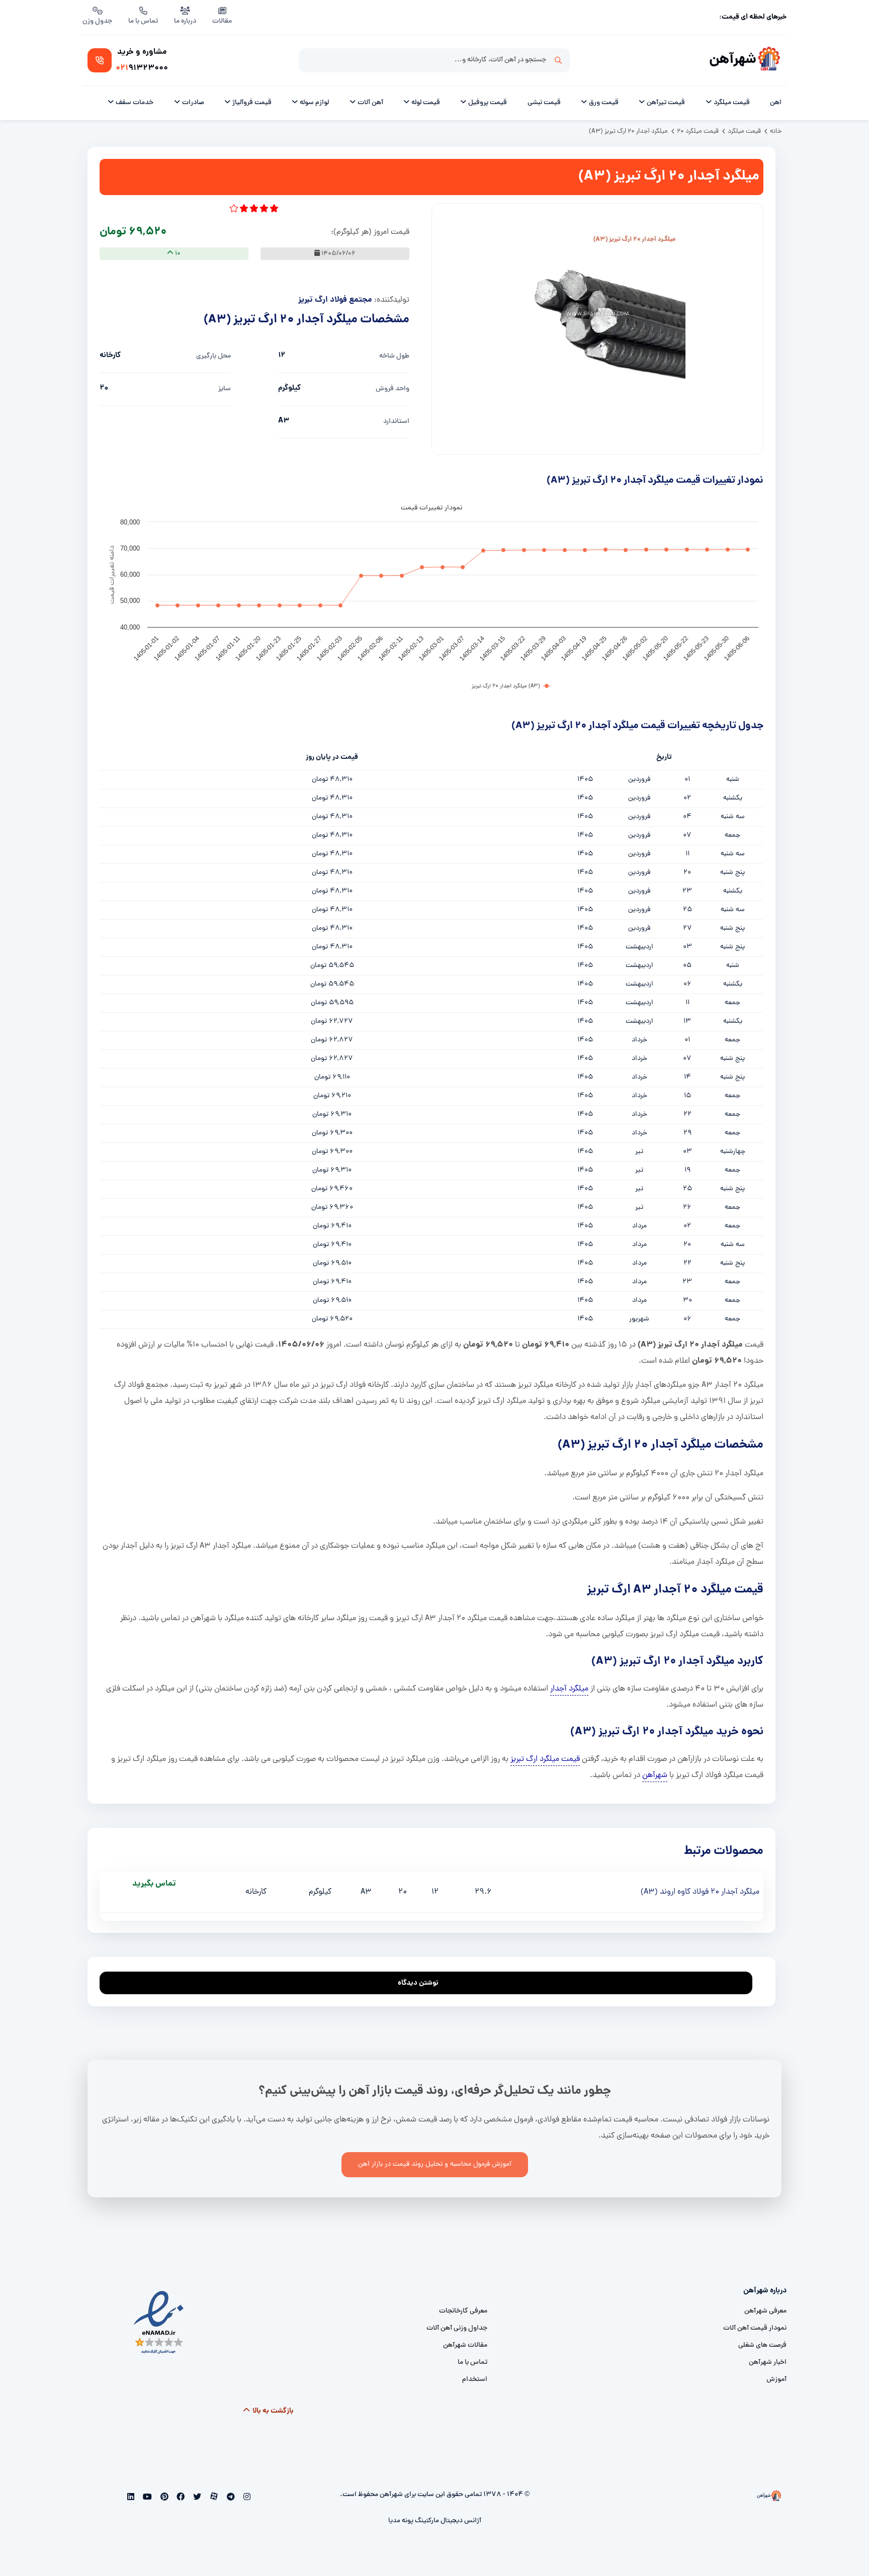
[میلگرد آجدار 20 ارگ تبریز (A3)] (597, 314)
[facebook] (180, 2498)
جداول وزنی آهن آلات (457, 2328)
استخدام (475, 2380)
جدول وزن (97, 21)
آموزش (776, 2380)
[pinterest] (163, 2498)
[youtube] (147, 2498)
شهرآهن (733, 60)
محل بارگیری (213, 356)
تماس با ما (143, 21)
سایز (225, 389)
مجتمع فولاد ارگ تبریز (335, 300)
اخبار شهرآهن (768, 2363)
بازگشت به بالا (272, 2411)
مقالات (222, 21)
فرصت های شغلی (762, 2345)
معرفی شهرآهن (765, 2311)
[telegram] (230, 2498)
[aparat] (213, 2498)
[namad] (159, 2323)
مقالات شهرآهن (465, 2345)
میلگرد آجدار (569, 1689)
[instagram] (246, 2498)
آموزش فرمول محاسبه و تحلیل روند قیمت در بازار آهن (435, 2164)
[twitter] (196, 2498)
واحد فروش (393, 389)
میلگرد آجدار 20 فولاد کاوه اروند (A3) (700, 1892)
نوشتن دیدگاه (418, 1983)
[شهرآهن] (769, 60)
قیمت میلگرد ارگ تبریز (545, 1759)
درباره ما (185, 21)
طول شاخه (394, 356)
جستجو (558, 60)
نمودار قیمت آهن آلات (755, 2328)
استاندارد (396, 422)
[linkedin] (131, 2498)
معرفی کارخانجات (463, 2311)
